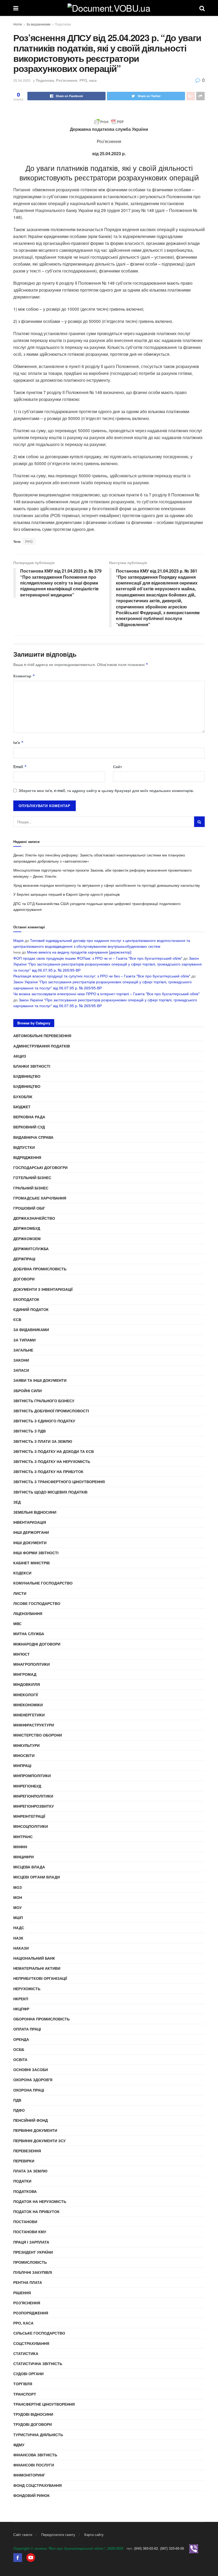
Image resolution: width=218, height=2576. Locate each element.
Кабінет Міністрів (32, 1563)
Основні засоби (31, 2070)
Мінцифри (24, 1857)
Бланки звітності (32, 1066)
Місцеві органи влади (37, 1877)
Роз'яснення (67, 80)
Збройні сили (28, 1391)
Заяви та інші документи (40, 1380)
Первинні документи (35, 2130)
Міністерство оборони (38, 1735)
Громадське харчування (40, 1198)
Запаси (21, 1370)
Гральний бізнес (31, 1188)
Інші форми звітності (36, 1553)
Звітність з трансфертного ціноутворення (59, 1482)
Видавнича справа (33, 1137)
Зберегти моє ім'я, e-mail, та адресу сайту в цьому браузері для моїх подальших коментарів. (106, 790)
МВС (17, 1623)
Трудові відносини (33, 2414)
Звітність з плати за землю (43, 1441)
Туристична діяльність (38, 2435)
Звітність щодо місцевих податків (50, 1492)
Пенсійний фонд (31, 2120)
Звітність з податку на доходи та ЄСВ (54, 1451)
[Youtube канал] (31, 2557)
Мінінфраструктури (34, 1725)
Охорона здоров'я (33, 2080)
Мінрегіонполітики (33, 1796)
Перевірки (24, 2161)
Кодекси (22, 1573)
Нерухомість (27, 1989)
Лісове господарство (37, 1603)
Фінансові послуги (34, 2465)
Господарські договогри (40, 1167)
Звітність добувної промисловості (51, 1411)
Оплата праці (27, 2029)
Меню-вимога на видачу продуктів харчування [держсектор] (79, 952)
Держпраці (24, 1259)
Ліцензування (28, 1613)
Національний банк (34, 1958)
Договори (24, 1279)
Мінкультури (26, 1745)
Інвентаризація (30, 1522)
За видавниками (38, 24)
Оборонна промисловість (41, 2019)
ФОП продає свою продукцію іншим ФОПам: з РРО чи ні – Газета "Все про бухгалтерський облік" (98, 958)
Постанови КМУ (30, 2232)
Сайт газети (23, 2534)
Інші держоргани (31, 1532)
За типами (24, 1340)
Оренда (21, 2039)
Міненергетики (29, 1715)
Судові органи (28, 2374)
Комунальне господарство (43, 1583)
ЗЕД (17, 1502)
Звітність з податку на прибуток (48, 1471)
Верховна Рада (29, 1117)
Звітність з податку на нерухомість (52, 1461)
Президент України (33, 2252)
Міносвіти (24, 1755)
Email (20, 767)
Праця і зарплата (31, 2242)
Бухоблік (23, 1097)
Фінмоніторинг (29, 2475)
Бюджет (22, 1107)
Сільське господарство (39, 2333)
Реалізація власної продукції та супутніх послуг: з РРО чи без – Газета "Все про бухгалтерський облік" (102, 976)
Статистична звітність (38, 2363)
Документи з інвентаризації (43, 1289)
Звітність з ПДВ (30, 1431)
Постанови (25, 2222)
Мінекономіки (28, 1705)
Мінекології (26, 1695)
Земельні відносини (35, 1512)
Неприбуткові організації (40, 1978)
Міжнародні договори (37, 1644)
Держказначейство (34, 1218)
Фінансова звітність (35, 2455)
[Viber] (194, 2548)
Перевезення (27, 2151)
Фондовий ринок (32, 2495)
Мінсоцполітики (31, 1826)
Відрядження (27, 1157)
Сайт (118, 767)
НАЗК (18, 1938)
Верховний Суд (29, 1127)
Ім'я (18, 742)
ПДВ (17, 2100)
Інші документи (30, 1543)
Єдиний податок (31, 1309)
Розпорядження (31, 2313)
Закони (21, 1360)
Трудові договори (33, 2424)
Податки (22, 2181)
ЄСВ (17, 1319)
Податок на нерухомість (40, 2201)
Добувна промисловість (40, 1269)
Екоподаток (26, 1299)
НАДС (19, 1928)
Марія (18, 940)
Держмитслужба (31, 1249)
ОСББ (19, 2049)
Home (18, 24)
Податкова (63, 24)
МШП (18, 1917)
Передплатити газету (58, 2534)
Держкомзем (27, 1239)
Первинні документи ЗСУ (39, 2141)
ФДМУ (19, 2445)
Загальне (23, 1350)
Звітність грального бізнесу (44, 1401)
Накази (21, 1948)
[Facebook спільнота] (18, 2557)
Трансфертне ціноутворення (44, 2404)
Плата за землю (30, 2171)
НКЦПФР (21, 2009)
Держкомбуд (27, 1228)
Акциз (20, 1056)
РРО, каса (88, 80)
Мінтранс (23, 1837)
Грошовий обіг (29, 1208)
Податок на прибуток (36, 2211)
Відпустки (24, 1147)
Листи (20, 1593)
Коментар (24, 676)
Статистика (26, 2353)
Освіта (20, 2059)
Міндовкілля (27, 1684)
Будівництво (27, 1076)
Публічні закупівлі (33, 2272)
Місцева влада (29, 1867)
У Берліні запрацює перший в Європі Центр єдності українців (66, 894)
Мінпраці (22, 1765)
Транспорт (25, 2394)
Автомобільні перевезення (42, 1036)
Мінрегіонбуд (27, 1786)
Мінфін (20, 1847)
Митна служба (29, 1634)
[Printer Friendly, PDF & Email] (109, 122)
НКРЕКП (21, 1999)
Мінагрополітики (32, 1664)
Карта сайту (94, 2534)
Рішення (22, 2293)
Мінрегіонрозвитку (34, 1806)
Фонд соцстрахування (37, 2485)
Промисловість (30, 2262)
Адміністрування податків (42, 1046)
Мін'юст (22, 1654)
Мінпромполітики (32, 1776)
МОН (18, 1897)
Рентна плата (28, 2282)
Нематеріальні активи (37, 1968)
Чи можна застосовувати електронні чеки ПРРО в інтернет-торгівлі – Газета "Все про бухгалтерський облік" (106, 994)
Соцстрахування (31, 2343)
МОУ (18, 1907)
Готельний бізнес (32, 1177)
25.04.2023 (22, 80)
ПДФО (19, 2110)
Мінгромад (25, 1674)
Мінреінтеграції (29, 1816)
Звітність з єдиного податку (44, 1421)
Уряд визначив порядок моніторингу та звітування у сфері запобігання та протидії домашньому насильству (107, 885)
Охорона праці (29, 2090)
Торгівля (23, 2384)
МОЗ (18, 1887)
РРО (29, 541)
